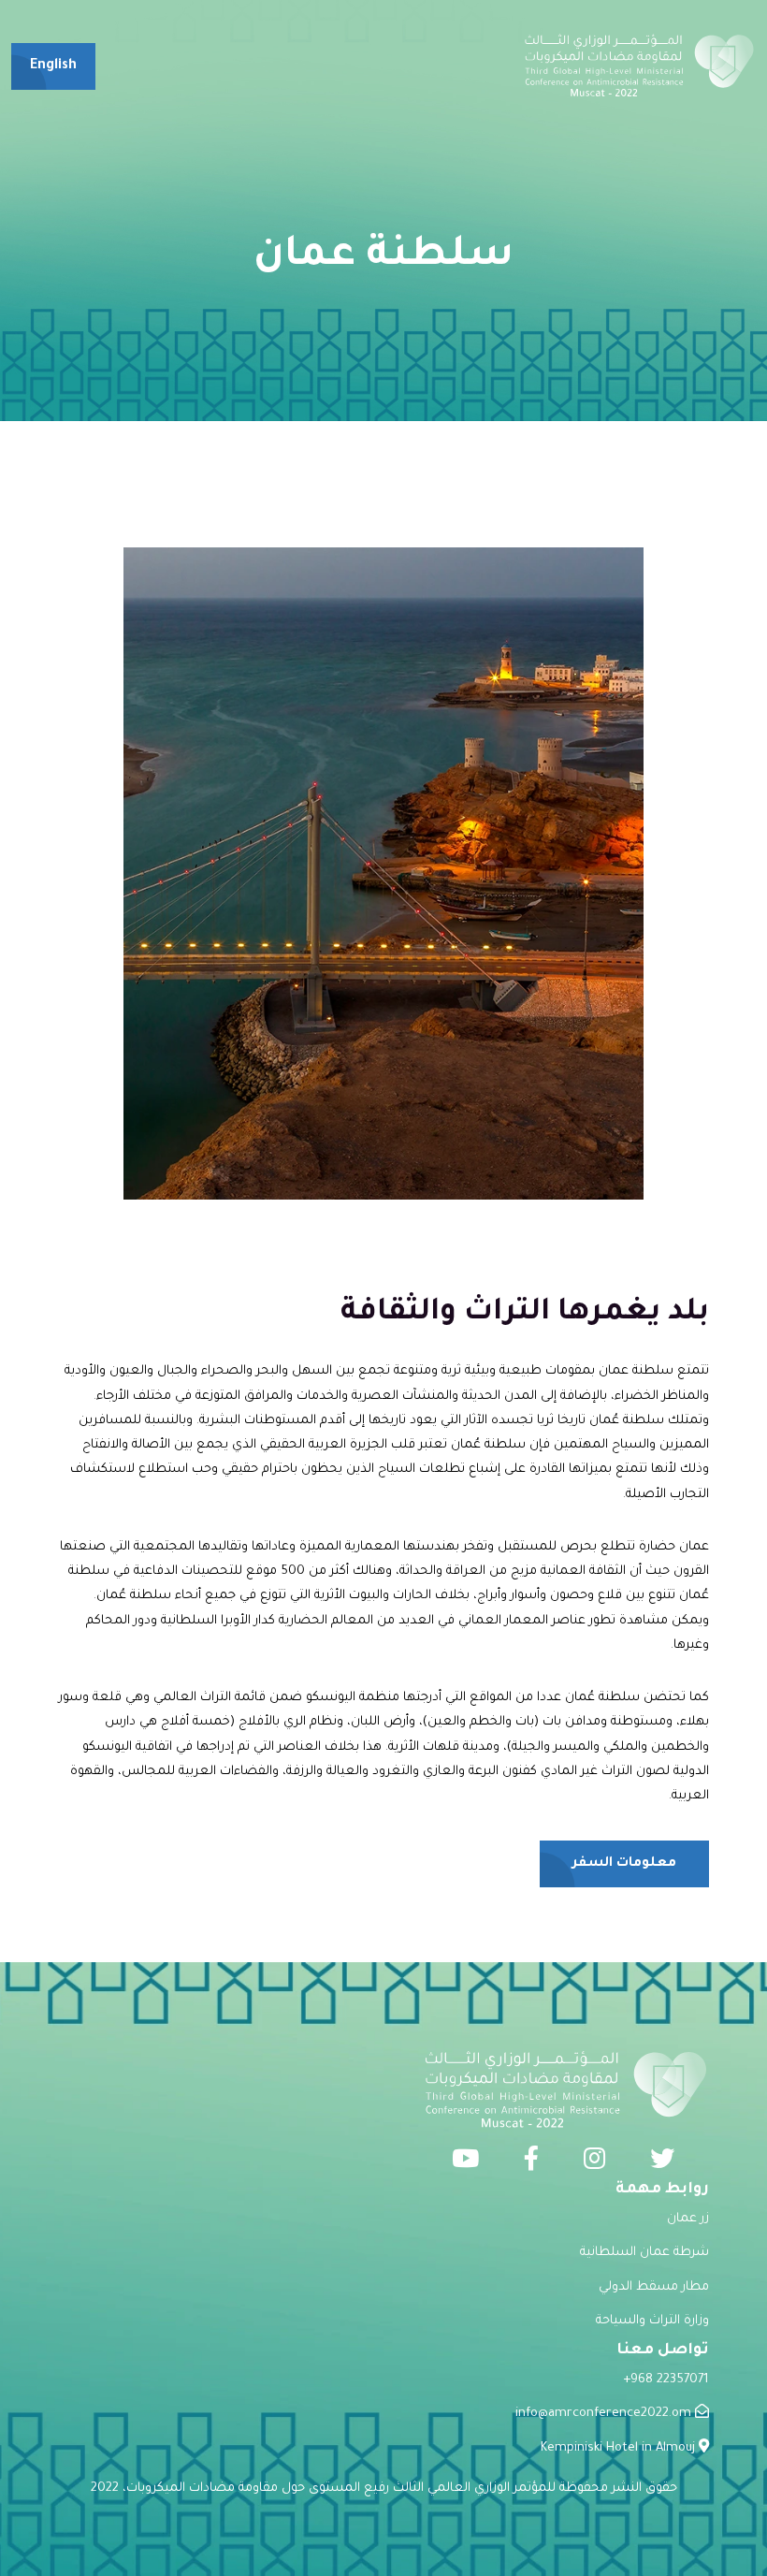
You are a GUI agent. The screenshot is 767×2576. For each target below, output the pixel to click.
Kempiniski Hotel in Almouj (620, 2448)
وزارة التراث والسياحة (652, 2321)
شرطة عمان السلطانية (644, 2253)
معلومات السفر (624, 1864)
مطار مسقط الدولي (654, 2287)
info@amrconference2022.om (605, 2414)
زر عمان (688, 2219)
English (53, 66)
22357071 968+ (666, 2380)
